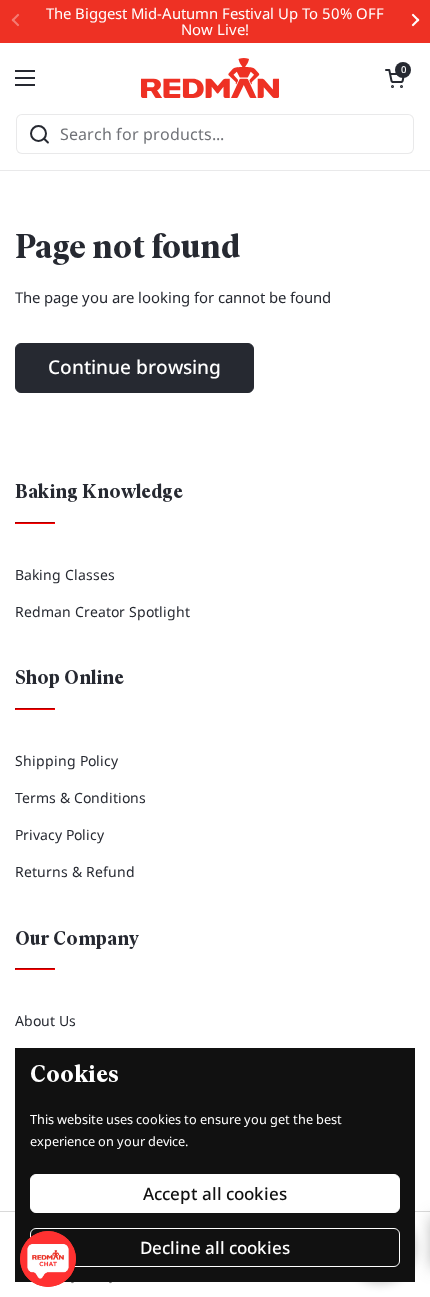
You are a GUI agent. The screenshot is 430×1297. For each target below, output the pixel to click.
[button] (395, 78)
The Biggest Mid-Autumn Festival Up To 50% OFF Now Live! (215, 21)
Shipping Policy (66, 760)
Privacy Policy (59, 834)
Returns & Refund (75, 871)
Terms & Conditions (80, 797)
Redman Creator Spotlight (102, 611)
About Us (45, 1020)
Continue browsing (134, 367)
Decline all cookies (215, 1247)
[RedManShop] (210, 78)
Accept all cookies (215, 1193)
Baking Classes (65, 574)
